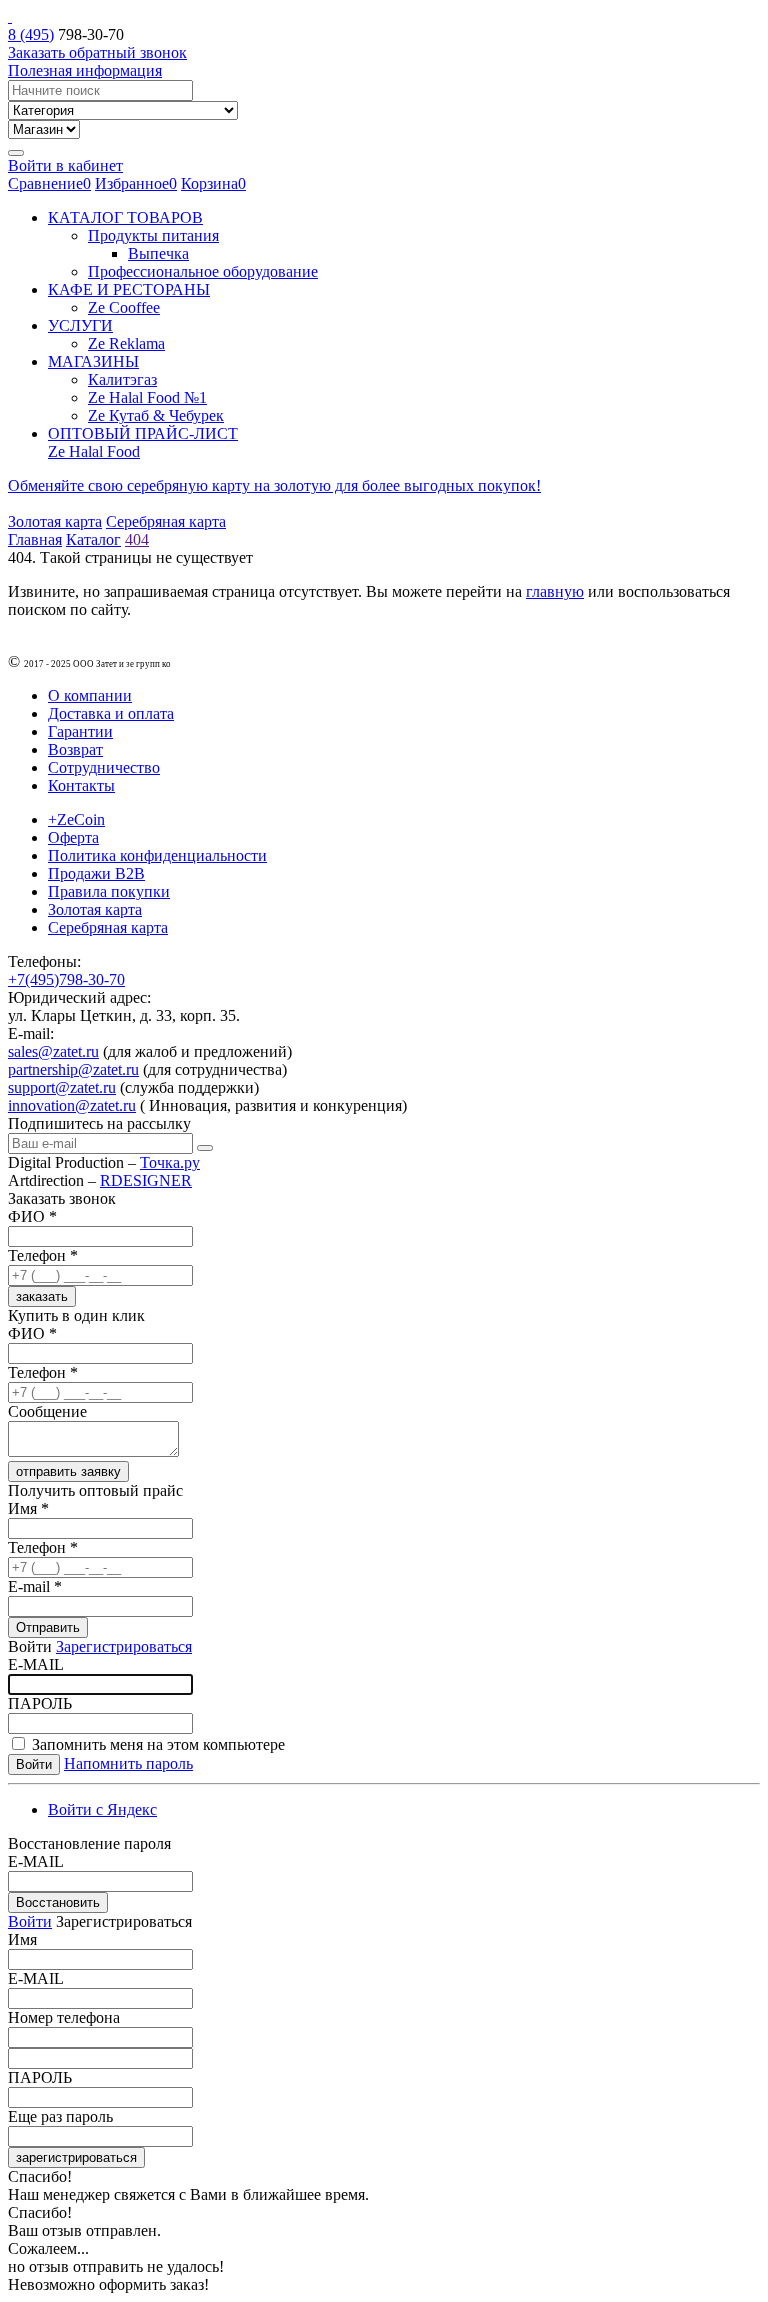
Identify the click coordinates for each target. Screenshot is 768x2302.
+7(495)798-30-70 (66, 979)
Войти (30, 1921)
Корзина (213, 183)
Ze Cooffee (124, 307)
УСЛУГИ (80, 325)
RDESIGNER (146, 1180)
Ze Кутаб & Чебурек (156, 415)
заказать (42, 1296)
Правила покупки (109, 891)
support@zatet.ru (62, 1087)
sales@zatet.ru (53, 1051)
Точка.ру (170, 1162)
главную (555, 591)
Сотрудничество (104, 767)
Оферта (73, 837)
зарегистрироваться (76, 2157)
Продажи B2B (96, 873)
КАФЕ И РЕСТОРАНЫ (129, 289)
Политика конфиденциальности (157, 855)
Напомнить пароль (128, 1763)
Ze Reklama (126, 343)
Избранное (136, 183)
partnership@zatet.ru (73, 1069)
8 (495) (31, 34)
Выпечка (158, 253)
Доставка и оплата (111, 713)
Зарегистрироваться (124, 1646)
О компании (90, 695)
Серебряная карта (166, 521)
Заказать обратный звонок (97, 52)
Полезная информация (85, 70)
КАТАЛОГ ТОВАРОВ (125, 217)
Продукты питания (153, 235)
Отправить (48, 1627)
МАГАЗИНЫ (93, 361)
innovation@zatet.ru (72, 1105)
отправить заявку (68, 1471)
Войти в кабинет (65, 165)
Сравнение (49, 183)
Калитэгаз (122, 379)
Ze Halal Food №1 (147, 397)
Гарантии (80, 731)
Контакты (81, 785)
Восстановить (58, 1902)
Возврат (75, 749)
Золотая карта (55, 521)
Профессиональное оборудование (203, 271)
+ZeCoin (76, 819)
